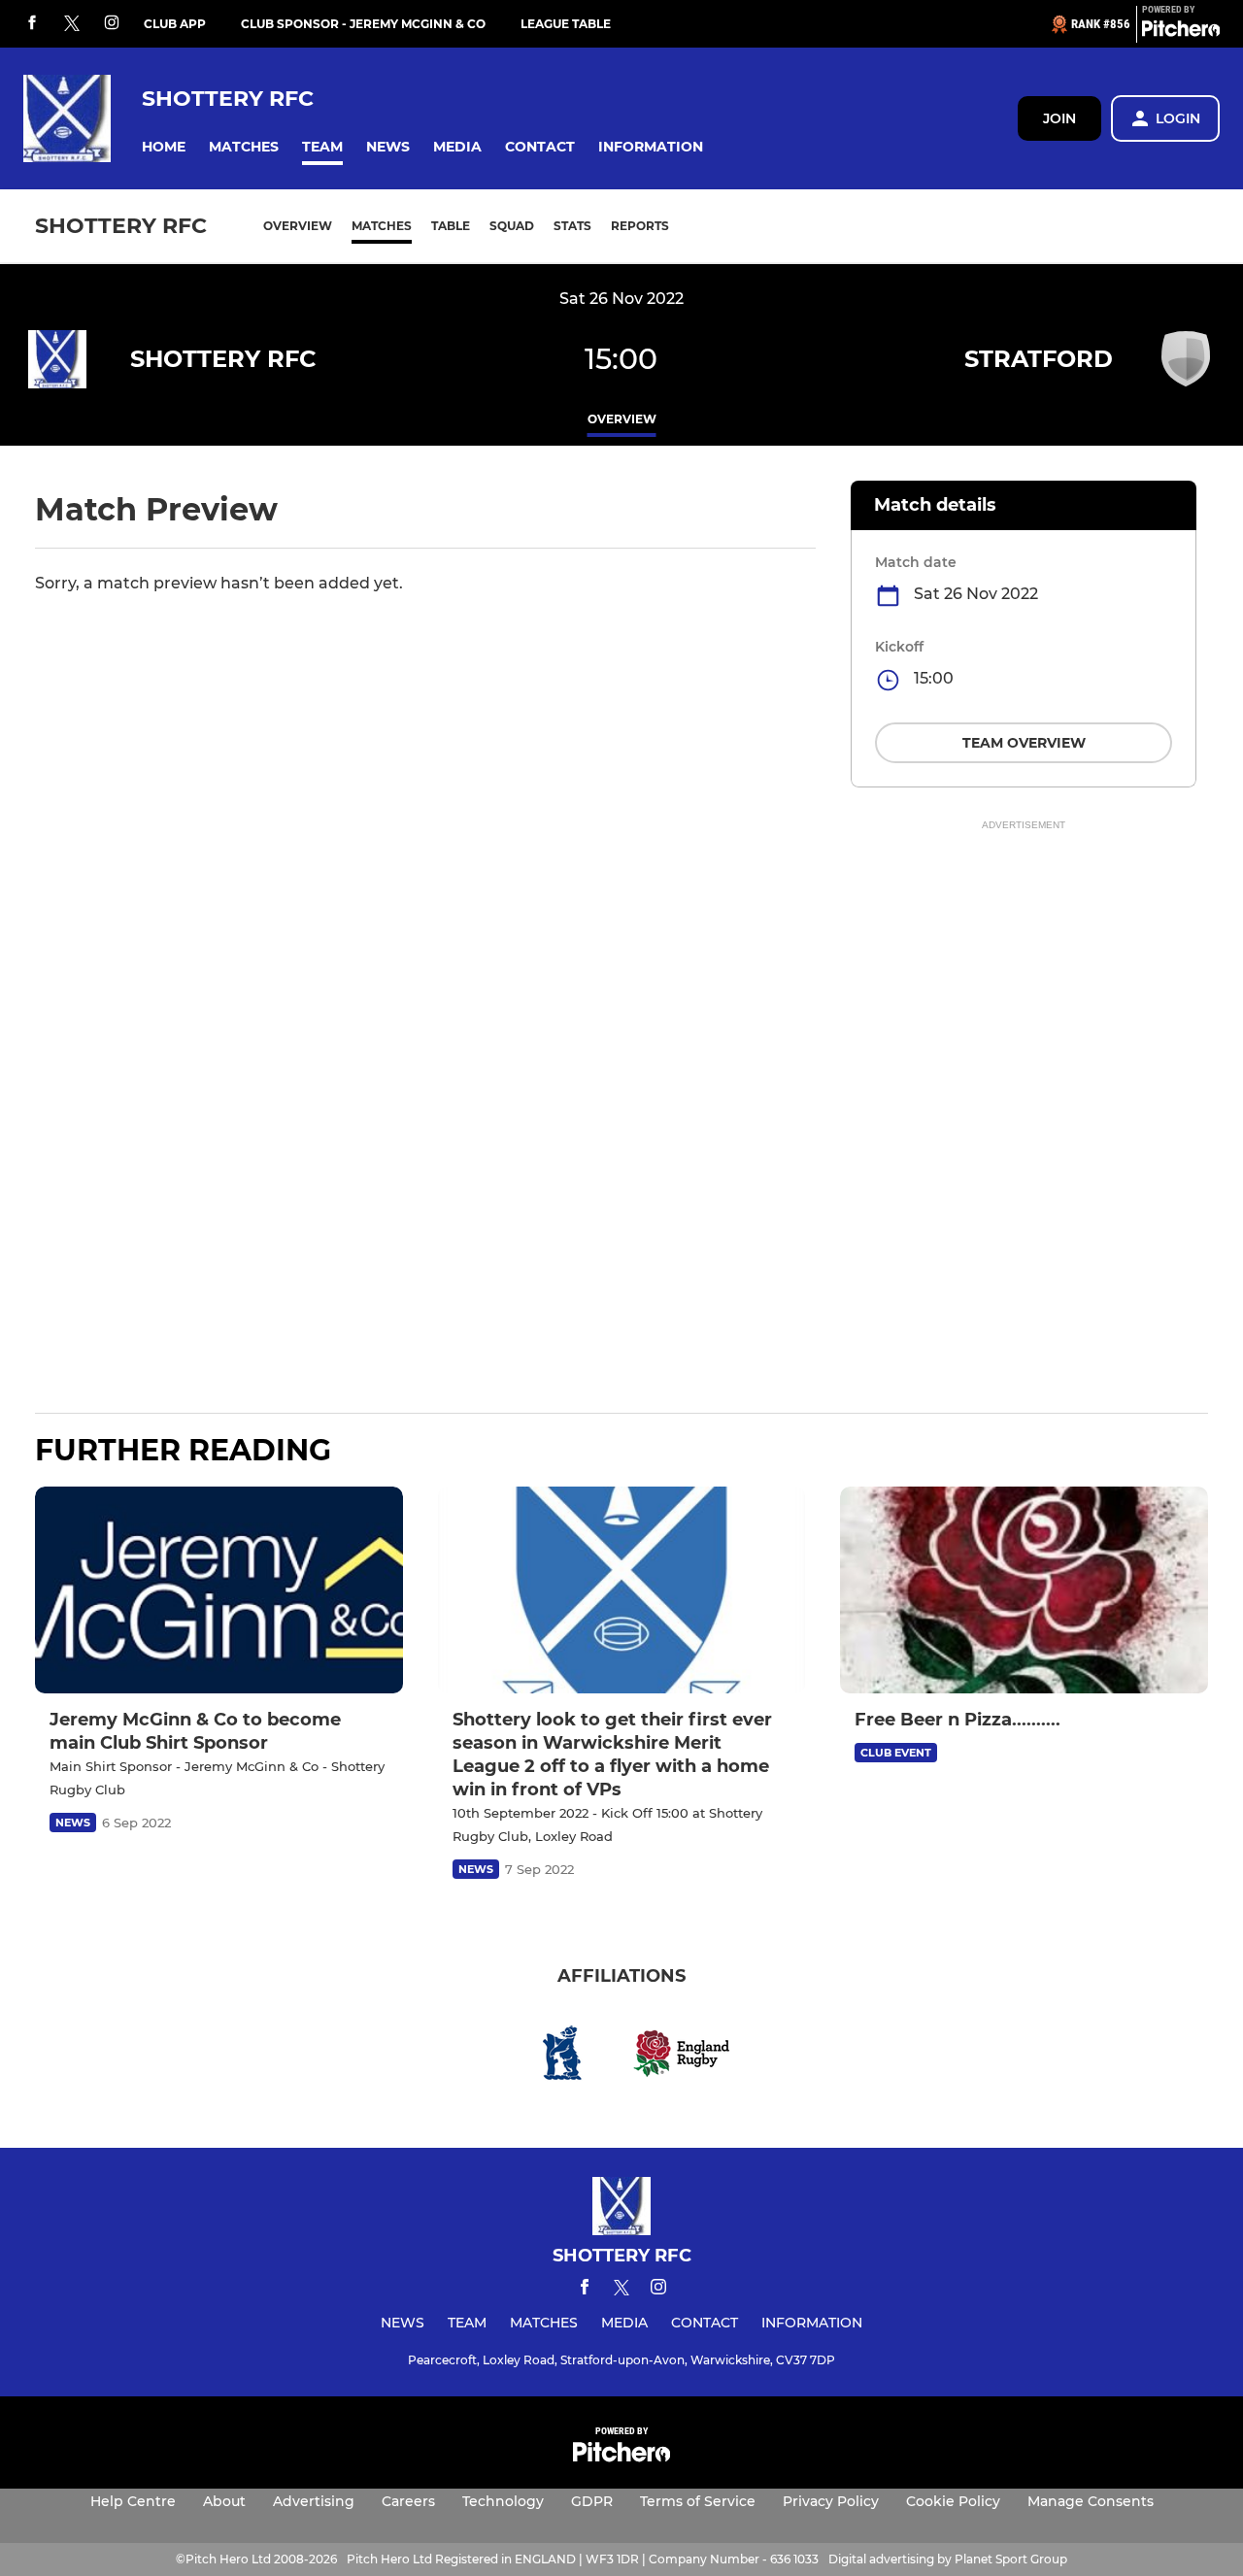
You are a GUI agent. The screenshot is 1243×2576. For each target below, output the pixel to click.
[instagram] (112, 24)
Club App (175, 24)
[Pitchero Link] (1181, 32)
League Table (566, 24)
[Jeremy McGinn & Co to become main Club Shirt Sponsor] (219, 1590)
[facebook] (32, 24)
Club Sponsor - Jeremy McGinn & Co (363, 24)
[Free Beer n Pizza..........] (1024, 1590)
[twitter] (72, 24)
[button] (164, 147)
